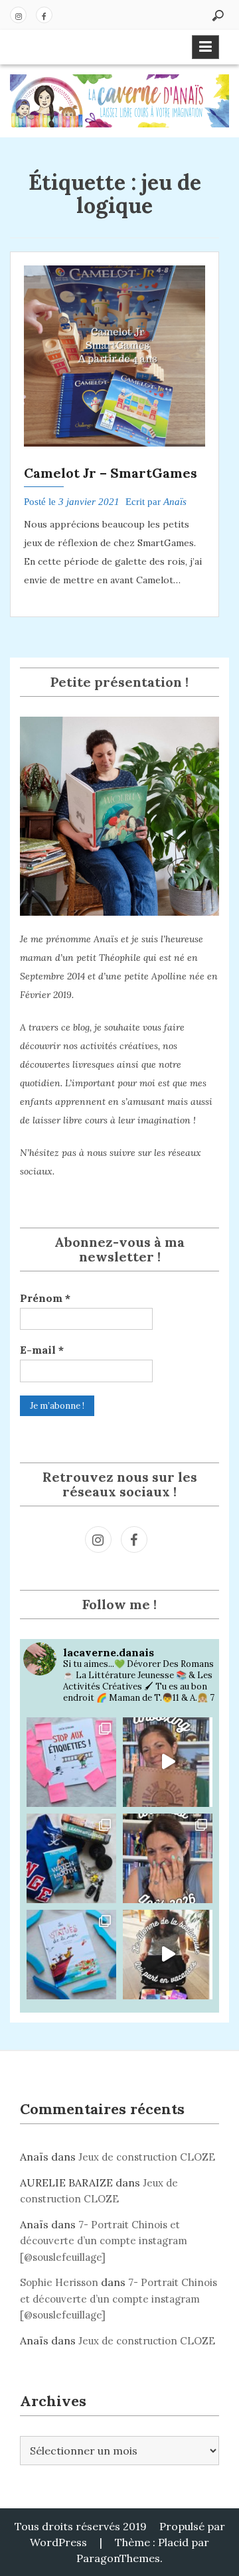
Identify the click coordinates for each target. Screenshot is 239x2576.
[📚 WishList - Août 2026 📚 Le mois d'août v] (168, 1858)
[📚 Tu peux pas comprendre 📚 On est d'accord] (168, 1955)
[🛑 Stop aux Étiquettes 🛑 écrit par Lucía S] (71, 1762)
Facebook (44, 15)
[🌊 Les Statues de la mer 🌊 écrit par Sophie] (71, 1955)
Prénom (45, 1298)
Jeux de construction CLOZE (147, 2157)
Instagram (18, 15)
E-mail (42, 1350)
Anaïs (175, 502)
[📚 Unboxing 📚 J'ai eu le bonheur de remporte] (168, 1762)
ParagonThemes (118, 2558)
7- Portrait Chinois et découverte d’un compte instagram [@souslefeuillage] (104, 2241)
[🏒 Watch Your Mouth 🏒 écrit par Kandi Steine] (71, 1858)
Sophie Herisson (59, 2282)
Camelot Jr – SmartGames (111, 473)
